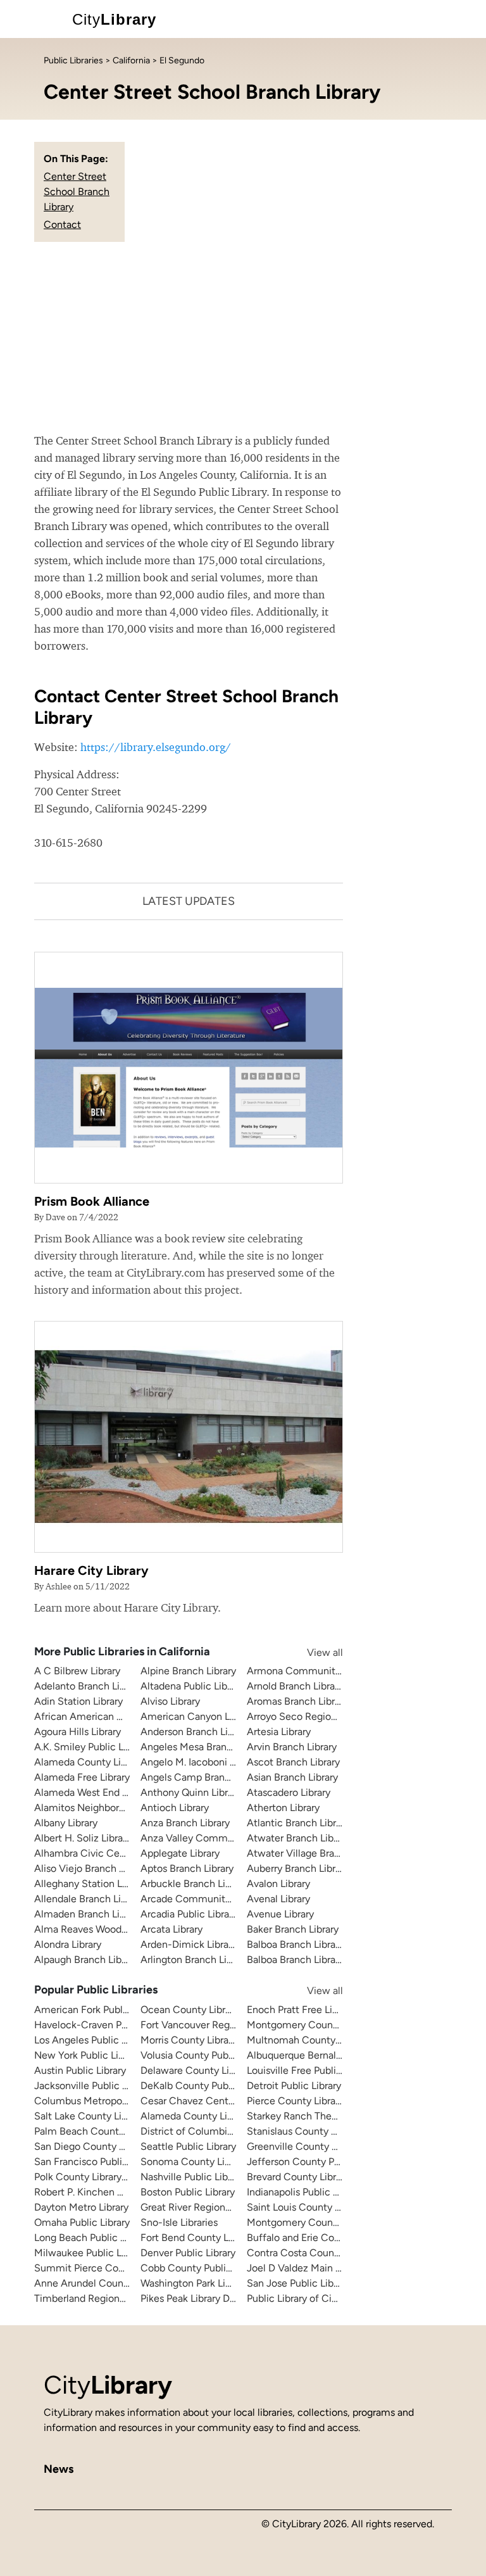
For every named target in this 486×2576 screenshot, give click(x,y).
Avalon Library (278, 1884)
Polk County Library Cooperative (107, 2177)
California (131, 60)
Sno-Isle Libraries (179, 2222)
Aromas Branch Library (297, 1701)
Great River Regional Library (203, 2207)
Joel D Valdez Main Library (306, 2268)
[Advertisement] (243, 337)
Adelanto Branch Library (88, 1686)
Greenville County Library (304, 2146)
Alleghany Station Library (90, 1884)
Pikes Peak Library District (198, 2298)
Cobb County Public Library (202, 2268)
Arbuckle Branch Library (194, 1884)
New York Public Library (87, 2055)
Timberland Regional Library (97, 2298)
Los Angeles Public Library (93, 2040)
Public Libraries (73, 60)
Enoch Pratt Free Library (301, 2010)
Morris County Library (189, 2040)
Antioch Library (175, 1808)
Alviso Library (170, 1701)
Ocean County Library (190, 2010)
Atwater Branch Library (298, 1838)
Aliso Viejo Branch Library (91, 1868)
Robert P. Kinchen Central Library (109, 2192)
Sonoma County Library (194, 2162)
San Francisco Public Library (97, 2162)
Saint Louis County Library (306, 2207)
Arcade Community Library (202, 1899)
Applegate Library (180, 1853)
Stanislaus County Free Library (315, 2131)
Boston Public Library (188, 2192)
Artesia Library (279, 1732)
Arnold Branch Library (295, 1686)
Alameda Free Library (82, 1777)
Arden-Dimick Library (189, 1944)
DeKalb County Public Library (206, 2086)
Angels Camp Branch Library (204, 1777)
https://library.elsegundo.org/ (156, 747)
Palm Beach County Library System (114, 2131)
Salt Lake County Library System (108, 2116)
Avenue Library (280, 1914)
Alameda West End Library (93, 1792)
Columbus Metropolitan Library (104, 2101)
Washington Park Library (194, 2283)
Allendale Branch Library (89, 1899)
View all (313, 1652)
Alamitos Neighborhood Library (104, 1808)
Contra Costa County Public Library (326, 2253)
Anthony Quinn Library (191, 1792)
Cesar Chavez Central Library (206, 2101)
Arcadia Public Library (189, 1914)
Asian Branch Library (292, 1777)
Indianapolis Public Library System (323, 2192)
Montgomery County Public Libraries (329, 2222)
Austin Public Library (80, 2070)
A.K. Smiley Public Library (91, 1747)
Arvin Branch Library (292, 1747)
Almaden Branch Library (88, 1914)
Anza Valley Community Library (212, 1838)
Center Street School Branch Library (77, 192)
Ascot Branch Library (293, 1762)
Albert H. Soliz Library (83, 1838)
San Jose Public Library (298, 2283)
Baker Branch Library (293, 1929)
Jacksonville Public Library (93, 2086)
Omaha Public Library (82, 2222)
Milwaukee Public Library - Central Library (128, 2253)
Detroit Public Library (294, 2086)
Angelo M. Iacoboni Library (200, 1762)
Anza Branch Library (185, 1823)
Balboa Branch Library (295, 1944)
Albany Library (66, 1823)
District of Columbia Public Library (218, 2131)
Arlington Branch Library (195, 1960)
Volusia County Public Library (206, 2055)
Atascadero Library (289, 1792)
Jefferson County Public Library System (336, 2162)
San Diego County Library (91, 2146)
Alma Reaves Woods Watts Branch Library (128, 1929)
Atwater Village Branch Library (315, 1853)
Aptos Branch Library (187, 1868)
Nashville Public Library (192, 2177)
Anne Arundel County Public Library (115, 2283)
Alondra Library (68, 1944)
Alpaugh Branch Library (86, 1960)
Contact (62, 224)
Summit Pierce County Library (103, 2268)
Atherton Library (283, 1808)
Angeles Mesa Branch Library (205, 1747)
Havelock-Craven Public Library (105, 2025)
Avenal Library (278, 1899)
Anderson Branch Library (195, 1732)
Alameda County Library (89, 1762)
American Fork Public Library (99, 2010)
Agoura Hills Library (78, 1732)
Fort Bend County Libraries (201, 2238)
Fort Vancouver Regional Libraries (216, 2025)
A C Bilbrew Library (77, 1671)
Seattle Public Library (188, 2146)
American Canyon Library (197, 1716)
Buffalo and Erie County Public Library (332, 2238)
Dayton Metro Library (81, 2207)
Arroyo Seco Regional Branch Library (329, 1716)
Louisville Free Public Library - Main (326, 2070)
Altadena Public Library (192, 1686)
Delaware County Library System (215, 2070)
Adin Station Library (78, 1701)
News (59, 2469)
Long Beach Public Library (92, 2238)
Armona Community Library (310, 1671)
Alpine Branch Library (188, 1671)
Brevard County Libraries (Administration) (340, 2177)
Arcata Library (171, 1929)
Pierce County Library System (314, 2101)
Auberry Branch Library (298, 1868)
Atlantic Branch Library (298, 1823)
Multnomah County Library (307, 2040)
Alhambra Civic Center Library (102, 1853)
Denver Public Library (188, 2253)
